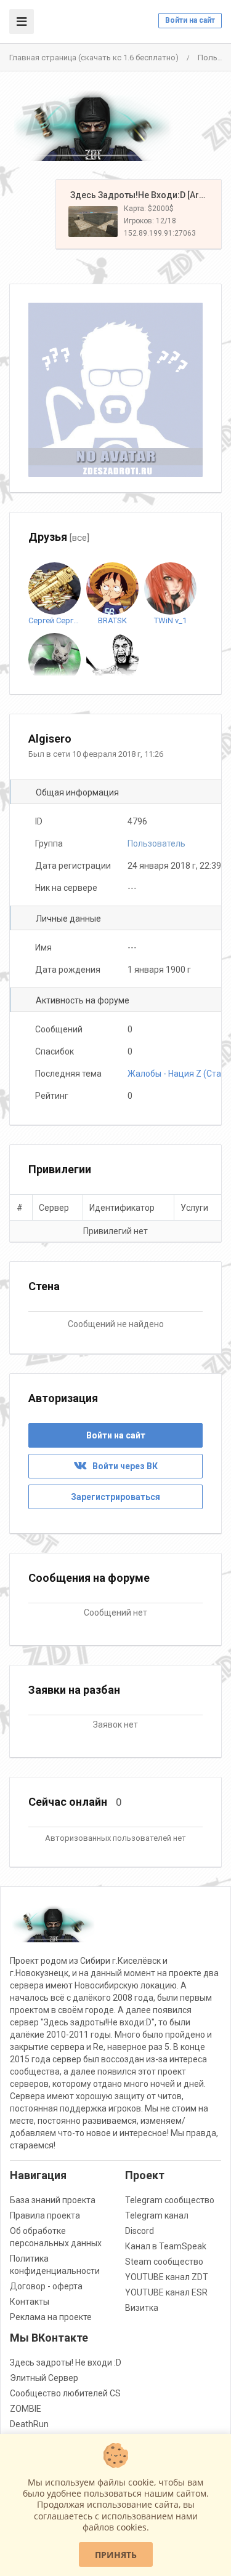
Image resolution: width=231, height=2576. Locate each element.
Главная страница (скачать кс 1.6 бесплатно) (94, 58)
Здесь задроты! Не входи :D (66, 2363)
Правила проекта (45, 2215)
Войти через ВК (122, 1466)
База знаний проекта (53, 2200)
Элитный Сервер (44, 2378)
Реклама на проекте (51, 2317)
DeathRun (29, 2424)
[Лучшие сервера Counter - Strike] (92, 126)
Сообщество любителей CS (65, 2393)
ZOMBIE (26, 2409)
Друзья (59, 537)
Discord (140, 2231)
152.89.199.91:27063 (160, 233)
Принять (116, 2555)
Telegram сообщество (170, 2200)
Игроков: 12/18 (150, 221)
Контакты (30, 2302)
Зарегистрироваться (115, 1497)
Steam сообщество (164, 2262)
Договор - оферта (46, 2286)
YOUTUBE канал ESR (166, 2292)
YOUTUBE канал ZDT (167, 2277)
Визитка (142, 2308)
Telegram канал (157, 2215)
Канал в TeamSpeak (166, 2246)
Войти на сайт (190, 20)
